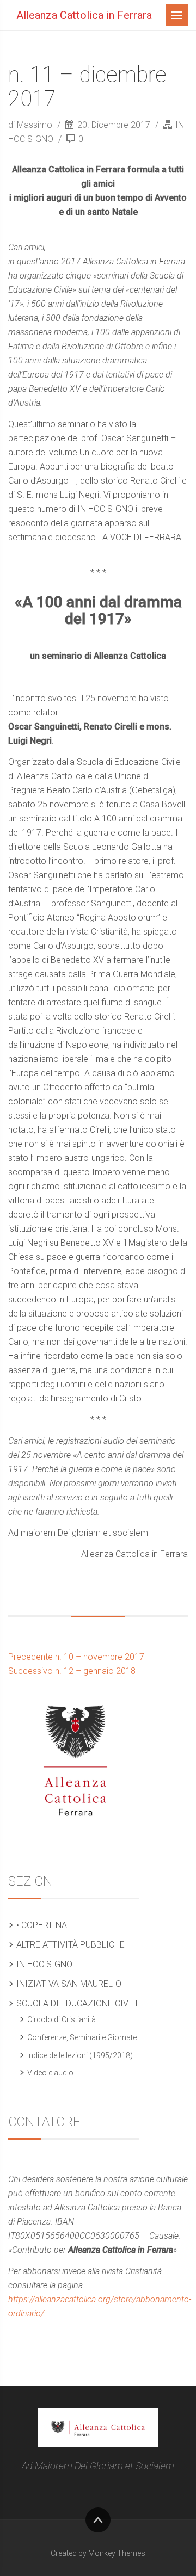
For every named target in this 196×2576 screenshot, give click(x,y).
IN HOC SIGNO (44, 1964)
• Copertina (42, 1925)
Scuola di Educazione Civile (78, 2003)
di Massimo (31, 125)
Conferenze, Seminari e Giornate (82, 2037)
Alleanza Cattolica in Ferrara (84, 15)
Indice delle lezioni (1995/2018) (80, 2055)
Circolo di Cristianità (62, 2019)
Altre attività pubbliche (71, 1945)
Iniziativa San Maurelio (69, 1984)
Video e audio (50, 2073)
